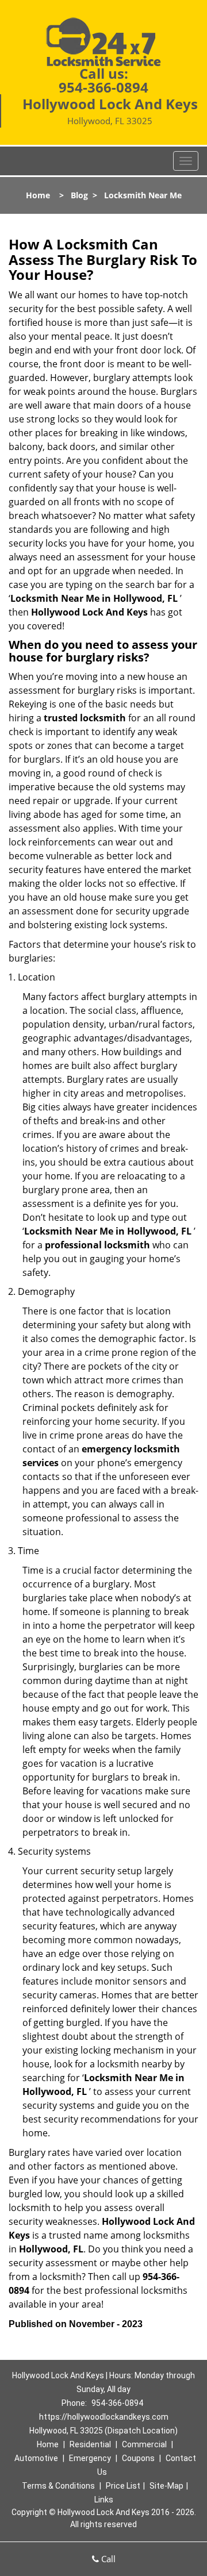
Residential (90, 2444)
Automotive (36, 2458)
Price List (123, 2486)
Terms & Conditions (58, 2486)
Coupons (138, 2458)
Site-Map (166, 2486)
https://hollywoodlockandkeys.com (104, 2417)
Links (104, 2500)
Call (107, 2559)
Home (38, 195)
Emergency (90, 2458)
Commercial (144, 2444)
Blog (79, 195)
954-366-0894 (103, 87)
